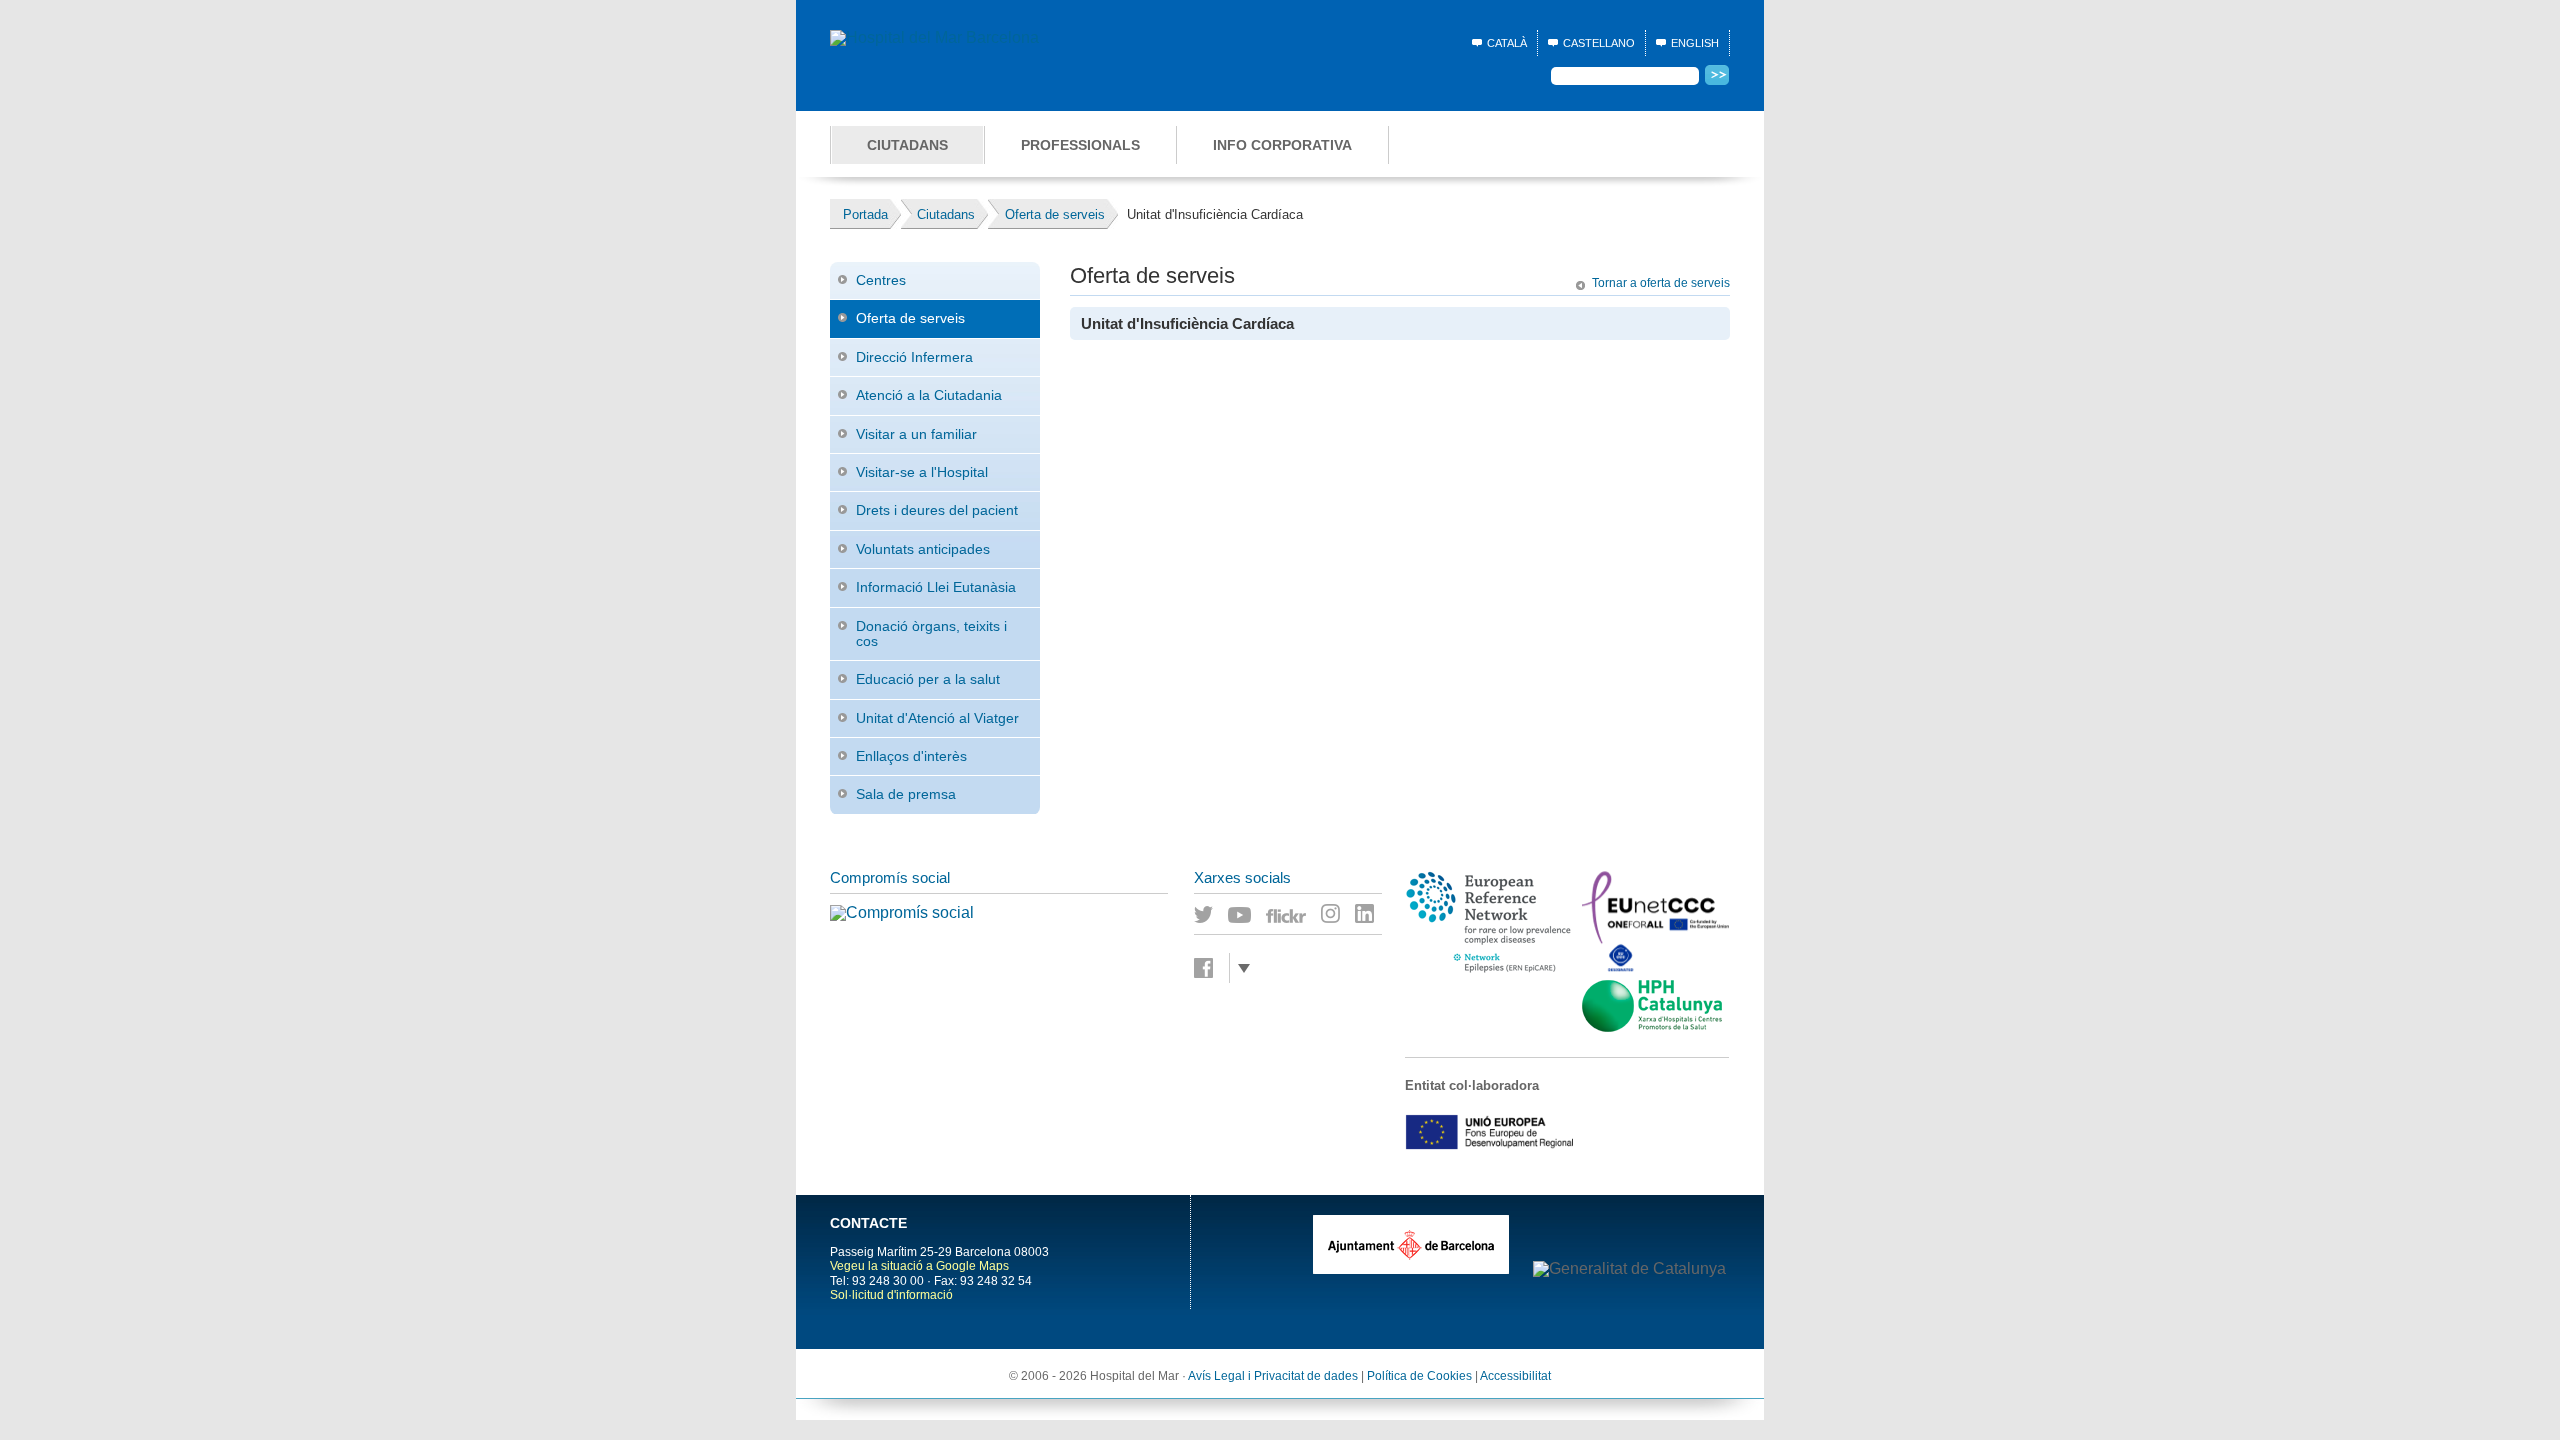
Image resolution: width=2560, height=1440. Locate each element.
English (1695, 43)
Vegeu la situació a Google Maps (919, 1266)
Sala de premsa (906, 794)
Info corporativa (1282, 145)
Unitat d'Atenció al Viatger (937, 718)
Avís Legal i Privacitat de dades (1273, 1376)
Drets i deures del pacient (937, 510)
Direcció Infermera (914, 357)
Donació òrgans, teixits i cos (931, 633)
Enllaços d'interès (911, 756)
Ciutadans (907, 145)
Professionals (1080, 145)
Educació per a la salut (928, 679)
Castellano (1599, 43)
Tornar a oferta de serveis (1661, 283)
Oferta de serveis (910, 318)
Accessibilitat (1515, 1376)
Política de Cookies (1419, 1376)
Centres (881, 280)
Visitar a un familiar (916, 434)
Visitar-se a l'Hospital (922, 472)
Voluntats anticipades (923, 549)
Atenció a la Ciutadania (929, 395)
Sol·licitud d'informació (891, 1295)
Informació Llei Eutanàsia (936, 587)
